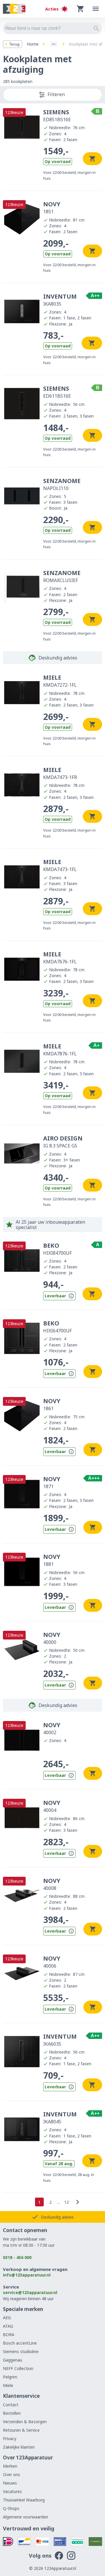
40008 (52, 1884)
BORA (9, 2334)
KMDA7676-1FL (60, 958)
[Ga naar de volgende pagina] (78, 2202)
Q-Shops (11, 2508)
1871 (52, 1482)
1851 (52, 207)
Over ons (12, 2474)
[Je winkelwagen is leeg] (80, 9)
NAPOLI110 (62, 484)
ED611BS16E (57, 392)
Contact (11, 2405)
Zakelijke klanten (19, 2447)
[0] (80, 9)
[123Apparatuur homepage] (14, 9)
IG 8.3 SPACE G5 (63, 1142)
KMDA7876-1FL (60, 1050)
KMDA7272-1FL (60, 681)
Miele (8, 2385)
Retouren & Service (21, 2430)
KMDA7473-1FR (60, 773)
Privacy (10, 2439)
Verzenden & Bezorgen (25, 2422)
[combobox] (52, 28)
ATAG (8, 2326)
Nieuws (10, 2483)
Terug (14, 44)
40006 (52, 1962)
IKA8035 (60, 300)
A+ (96, 1045)
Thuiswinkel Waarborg (24, 2500)
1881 (52, 1560)
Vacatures (12, 2491)
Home (33, 44)
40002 (52, 1728)
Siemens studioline (21, 2351)
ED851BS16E (57, 115)
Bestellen (12, 2413)
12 (66, 2202)
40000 (52, 1638)
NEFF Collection (18, 2368)
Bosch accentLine (20, 2343)
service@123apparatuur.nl (30, 2292)
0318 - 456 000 (17, 2257)
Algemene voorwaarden (26, 2517)
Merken (10, 2466)
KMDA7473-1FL (60, 865)
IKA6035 (60, 2040)
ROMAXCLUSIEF (62, 576)
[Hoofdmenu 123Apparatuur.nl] (96, 9)
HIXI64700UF (57, 1327)
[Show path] (54, 44)
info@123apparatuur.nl (27, 2275)
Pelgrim (10, 2377)
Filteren (56, 94)
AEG (7, 2318)
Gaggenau (13, 2360)
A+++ (94, 1478)
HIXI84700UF (57, 1249)
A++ (95, 296)
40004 (52, 1806)
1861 (52, 1404)
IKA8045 (60, 2118)
